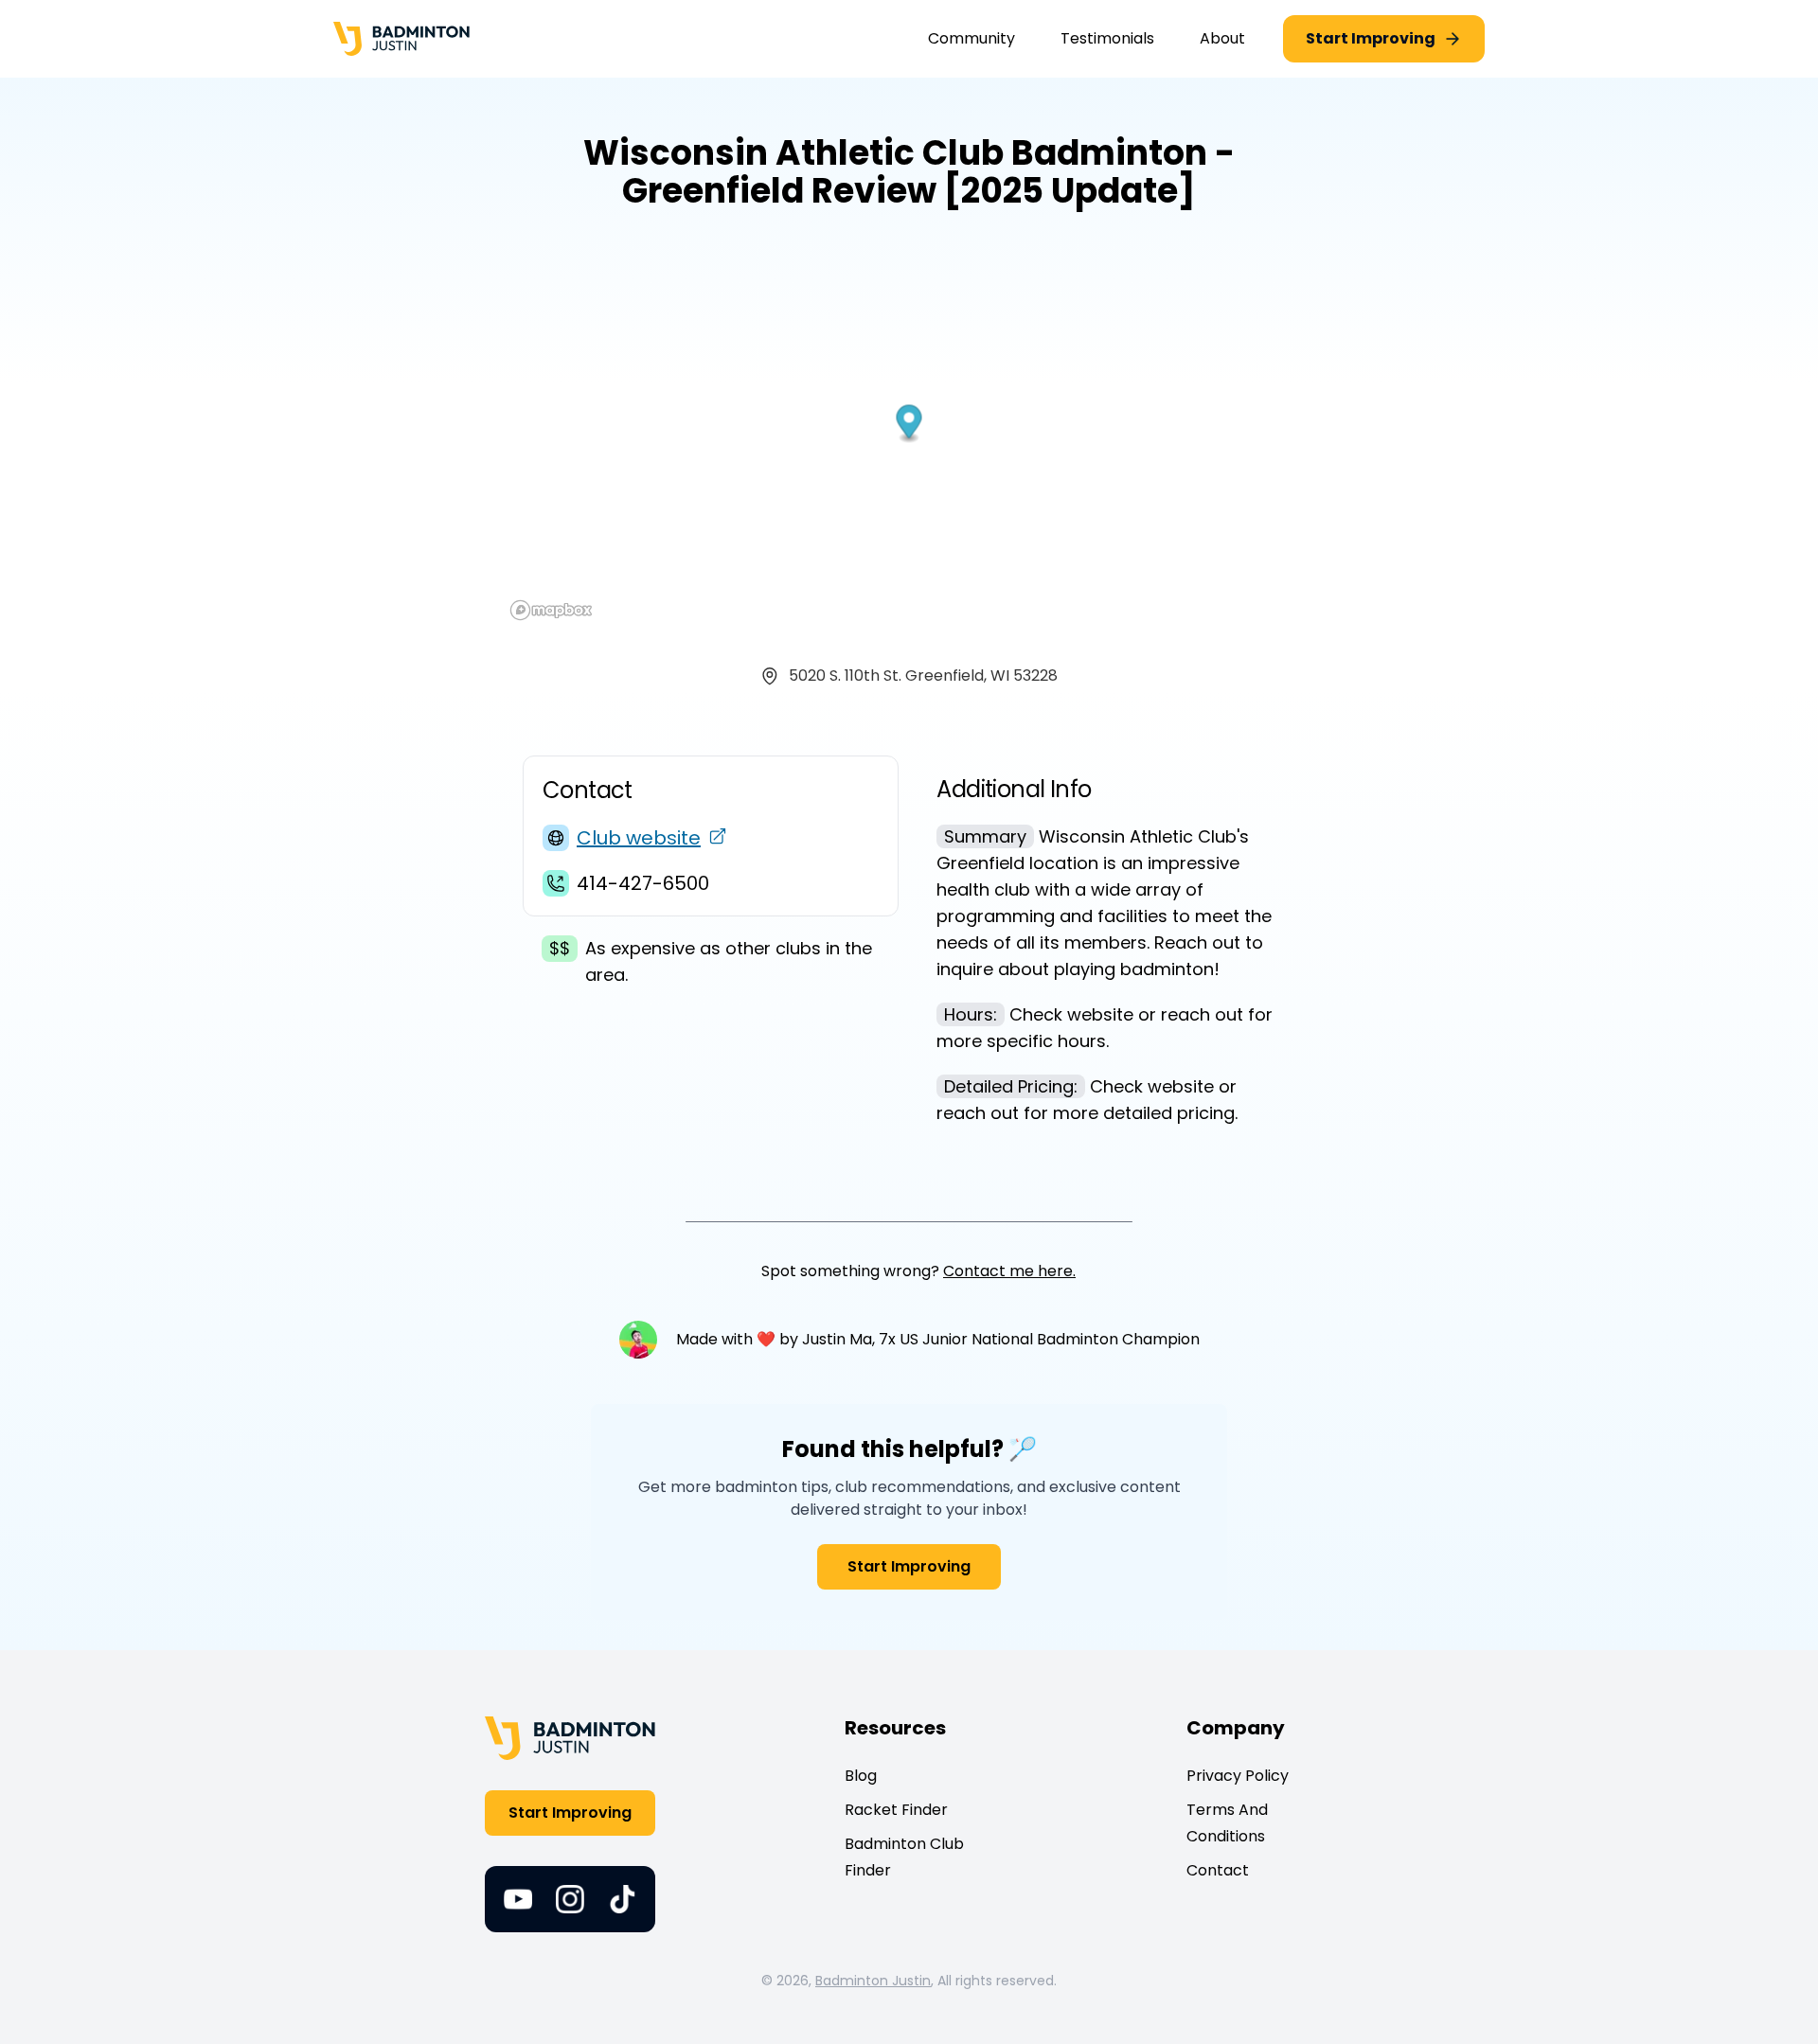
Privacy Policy (1238, 1776)
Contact (1218, 1870)
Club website (639, 838)
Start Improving (909, 1566)
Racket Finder (896, 1810)
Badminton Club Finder (904, 1857)
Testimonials (1107, 38)
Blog (861, 1776)
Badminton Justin (873, 1981)
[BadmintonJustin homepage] (401, 39)
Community (971, 38)
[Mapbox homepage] (551, 610)
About (1222, 38)
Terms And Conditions (1227, 1823)
